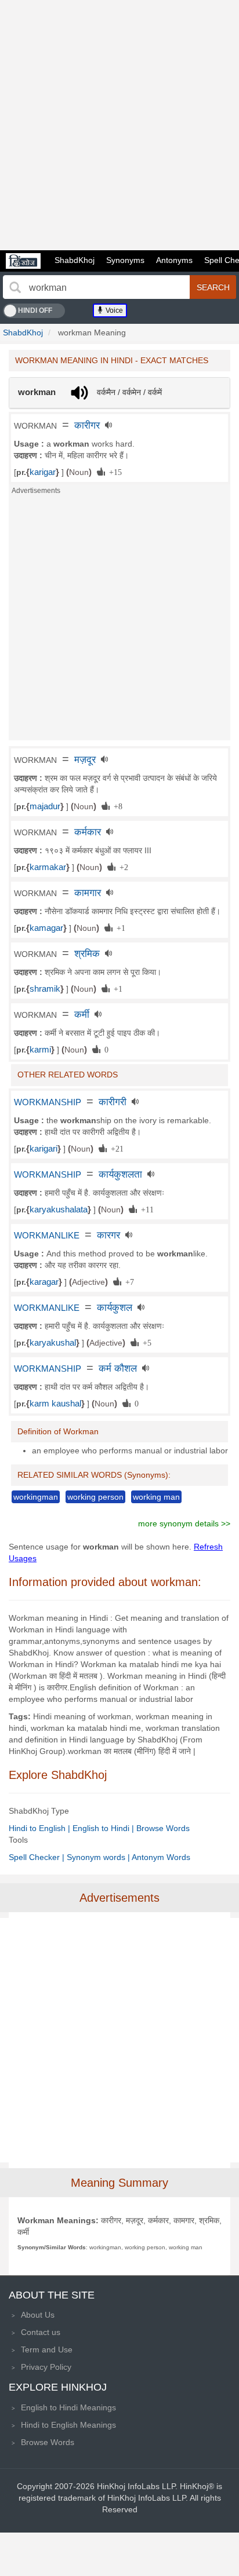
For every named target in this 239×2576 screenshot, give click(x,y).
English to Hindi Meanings (68, 2407)
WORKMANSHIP (48, 1102)
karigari (44, 1149)
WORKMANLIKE (47, 1236)
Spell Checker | (38, 1857)
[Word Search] (15, 287)
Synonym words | (99, 1857)
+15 (113, 472)
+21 (115, 1148)
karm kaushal (55, 1404)
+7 (128, 1281)
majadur (45, 806)
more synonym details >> (184, 1523)
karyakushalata (59, 1210)
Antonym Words (161, 1857)
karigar (43, 472)
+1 (119, 927)
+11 (145, 1209)
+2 (122, 867)
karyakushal (53, 1343)
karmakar (48, 867)
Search (213, 287)
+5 (145, 1342)
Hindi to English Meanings (68, 2425)
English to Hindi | (104, 1828)
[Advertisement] (119, 125)
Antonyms (174, 260)
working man (156, 1497)
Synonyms (125, 260)
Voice (113, 310)
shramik (45, 989)
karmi (40, 1050)
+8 (116, 806)
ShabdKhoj (75, 260)
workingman (36, 1497)
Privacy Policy (46, 2367)
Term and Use (47, 2350)
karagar (44, 1282)
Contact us (41, 2332)
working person (95, 1497)
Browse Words (163, 1828)
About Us (38, 2315)
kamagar (46, 928)
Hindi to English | (41, 1828)
